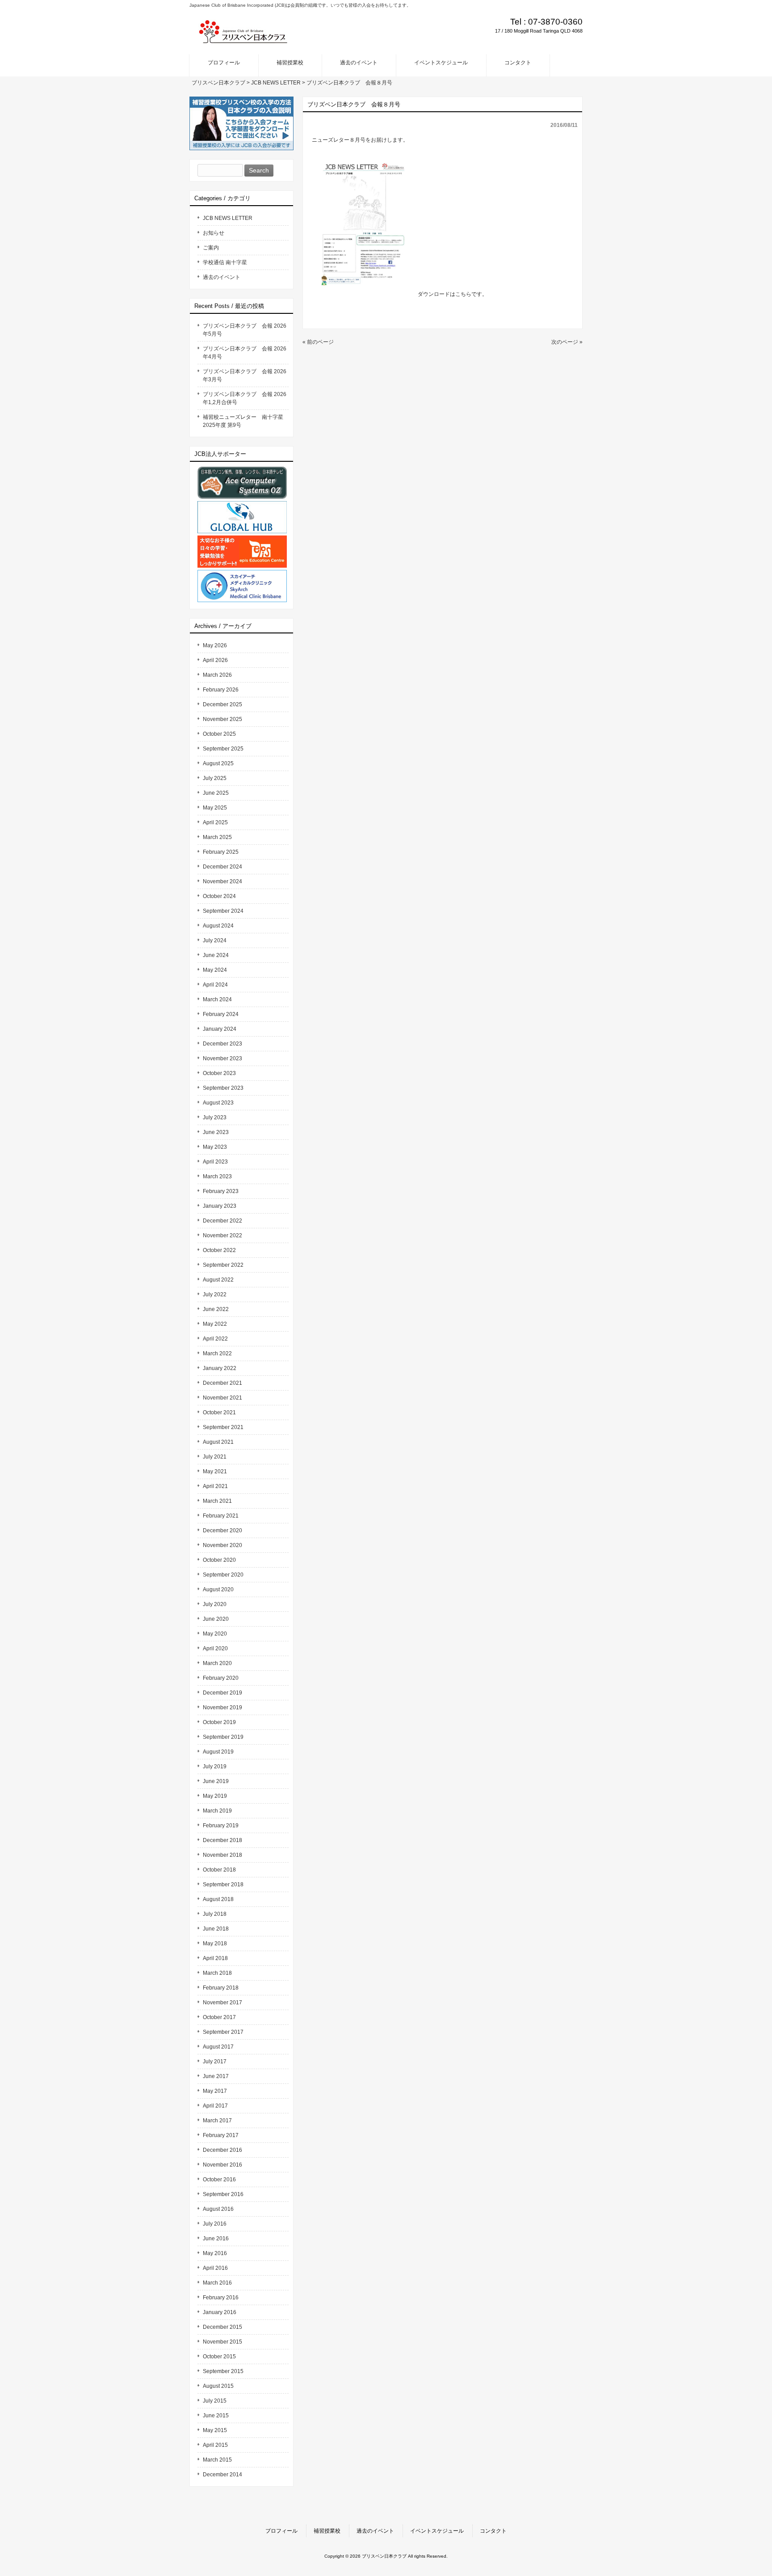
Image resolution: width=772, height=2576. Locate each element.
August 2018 (218, 1899)
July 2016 (215, 2224)
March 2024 (217, 999)
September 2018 (223, 1885)
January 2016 (220, 2312)
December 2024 (222, 867)
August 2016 (218, 2209)
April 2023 (215, 1162)
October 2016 (219, 2180)
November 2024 (222, 881)
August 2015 (218, 2386)
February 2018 (221, 1988)
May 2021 (215, 1471)
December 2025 (222, 704)
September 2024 (223, 911)
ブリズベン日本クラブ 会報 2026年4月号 (245, 353)
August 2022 (218, 1280)
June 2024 (216, 955)
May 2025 (215, 808)
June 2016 (216, 2239)
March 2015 (217, 2460)
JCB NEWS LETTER (228, 218)
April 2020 (215, 1648)
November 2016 (222, 2165)
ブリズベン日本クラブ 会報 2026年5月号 (245, 330)
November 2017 (222, 2003)
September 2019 (223, 1737)
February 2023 (221, 1191)
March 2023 (217, 1176)
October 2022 (219, 1250)
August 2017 (218, 2047)
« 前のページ (318, 342)
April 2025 (215, 822)
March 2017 (217, 2121)
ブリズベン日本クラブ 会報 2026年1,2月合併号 (245, 398)
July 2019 (215, 1767)
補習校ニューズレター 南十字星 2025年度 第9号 (246, 421)
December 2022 (222, 1221)
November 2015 (222, 2342)
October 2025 (219, 734)
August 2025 (218, 763)
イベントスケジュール (437, 2531)
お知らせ (214, 233)
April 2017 (215, 2106)
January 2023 (220, 1206)
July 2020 (215, 1604)
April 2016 (215, 2268)
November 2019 (222, 1707)
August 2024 (218, 926)
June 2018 (216, 1929)
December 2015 (222, 2327)
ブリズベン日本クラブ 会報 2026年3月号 (245, 375)
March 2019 (217, 1811)
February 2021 (221, 1516)
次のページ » (567, 342)
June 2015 (216, 2416)
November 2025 (222, 719)
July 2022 (215, 1294)
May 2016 (215, 2253)
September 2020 (223, 1575)
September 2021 (223, 1427)
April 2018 (215, 1958)
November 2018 (222, 1855)
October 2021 (219, 1412)
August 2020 (218, 1589)
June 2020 (216, 1619)
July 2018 (215, 1914)
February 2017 (221, 2135)
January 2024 (220, 1029)
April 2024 (215, 985)
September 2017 (223, 2032)
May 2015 (215, 2430)
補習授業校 (327, 2531)
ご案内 (211, 248)
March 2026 (217, 675)
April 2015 (215, 2445)
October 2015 (219, 2357)
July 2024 (215, 940)
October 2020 (219, 1560)
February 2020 (221, 1678)
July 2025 (215, 778)
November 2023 (222, 1058)
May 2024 (215, 970)
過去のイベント (222, 277)
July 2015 (215, 2401)
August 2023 (218, 1103)
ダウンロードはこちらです (450, 294)
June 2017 (216, 2076)
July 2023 (215, 1117)
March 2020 (217, 1663)
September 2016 (223, 2194)
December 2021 (222, 1383)
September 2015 (223, 2371)
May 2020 (215, 1634)
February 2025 (221, 852)
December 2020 (222, 1530)
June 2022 (216, 1309)
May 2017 (215, 2091)
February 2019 (221, 1826)
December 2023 (222, 1044)
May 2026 (215, 645)
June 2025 (216, 793)
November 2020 (222, 1545)
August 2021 (218, 1442)
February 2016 (221, 2298)
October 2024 (219, 896)
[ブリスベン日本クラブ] (243, 41)
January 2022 (220, 1368)
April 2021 (215, 1486)
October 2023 (219, 1073)
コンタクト (493, 2531)
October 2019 (219, 1722)
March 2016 (217, 2283)
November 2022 (222, 1235)
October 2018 (219, 1870)
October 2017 (219, 2017)
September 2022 (223, 1265)
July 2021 (215, 1457)
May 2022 (215, 1324)
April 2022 (215, 1339)
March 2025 (217, 837)
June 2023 (216, 1132)
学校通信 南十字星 (225, 262)
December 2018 (222, 1840)
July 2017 (215, 2062)
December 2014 (222, 2475)
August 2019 (218, 1752)
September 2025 (223, 749)
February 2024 (221, 1014)
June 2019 (216, 1781)
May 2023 (215, 1147)
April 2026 (215, 660)
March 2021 (217, 1501)
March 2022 (217, 1353)
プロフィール (281, 2531)
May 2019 (215, 1796)
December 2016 (222, 2150)
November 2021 (222, 1398)
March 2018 (217, 1973)
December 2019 (222, 1693)
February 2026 (221, 690)
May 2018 (215, 1944)
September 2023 (223, 1088)
